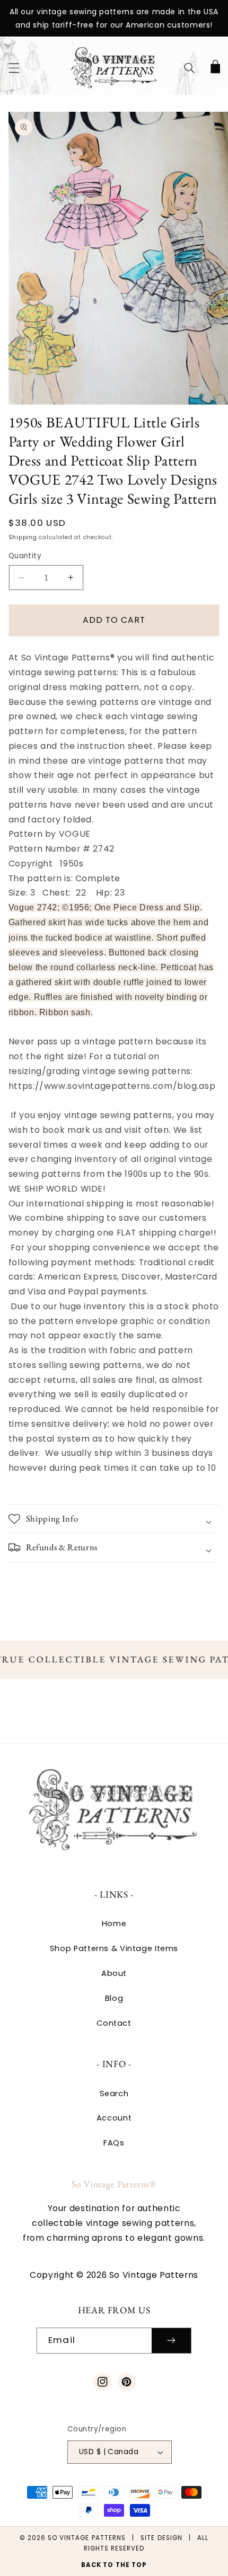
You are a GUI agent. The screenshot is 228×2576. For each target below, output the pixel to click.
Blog (114, 1998)
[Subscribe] (171, 2341)
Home (114, 1924)
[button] (14, 68)
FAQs (114, 2143)
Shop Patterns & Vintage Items (114, 1948)
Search (114, 2094)
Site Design (161, 2538)
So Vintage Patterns (87, 2538)
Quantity (25, 556)
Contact (114, 2023)
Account (114, 2118)
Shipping (23, 537)
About (114, 1973)
